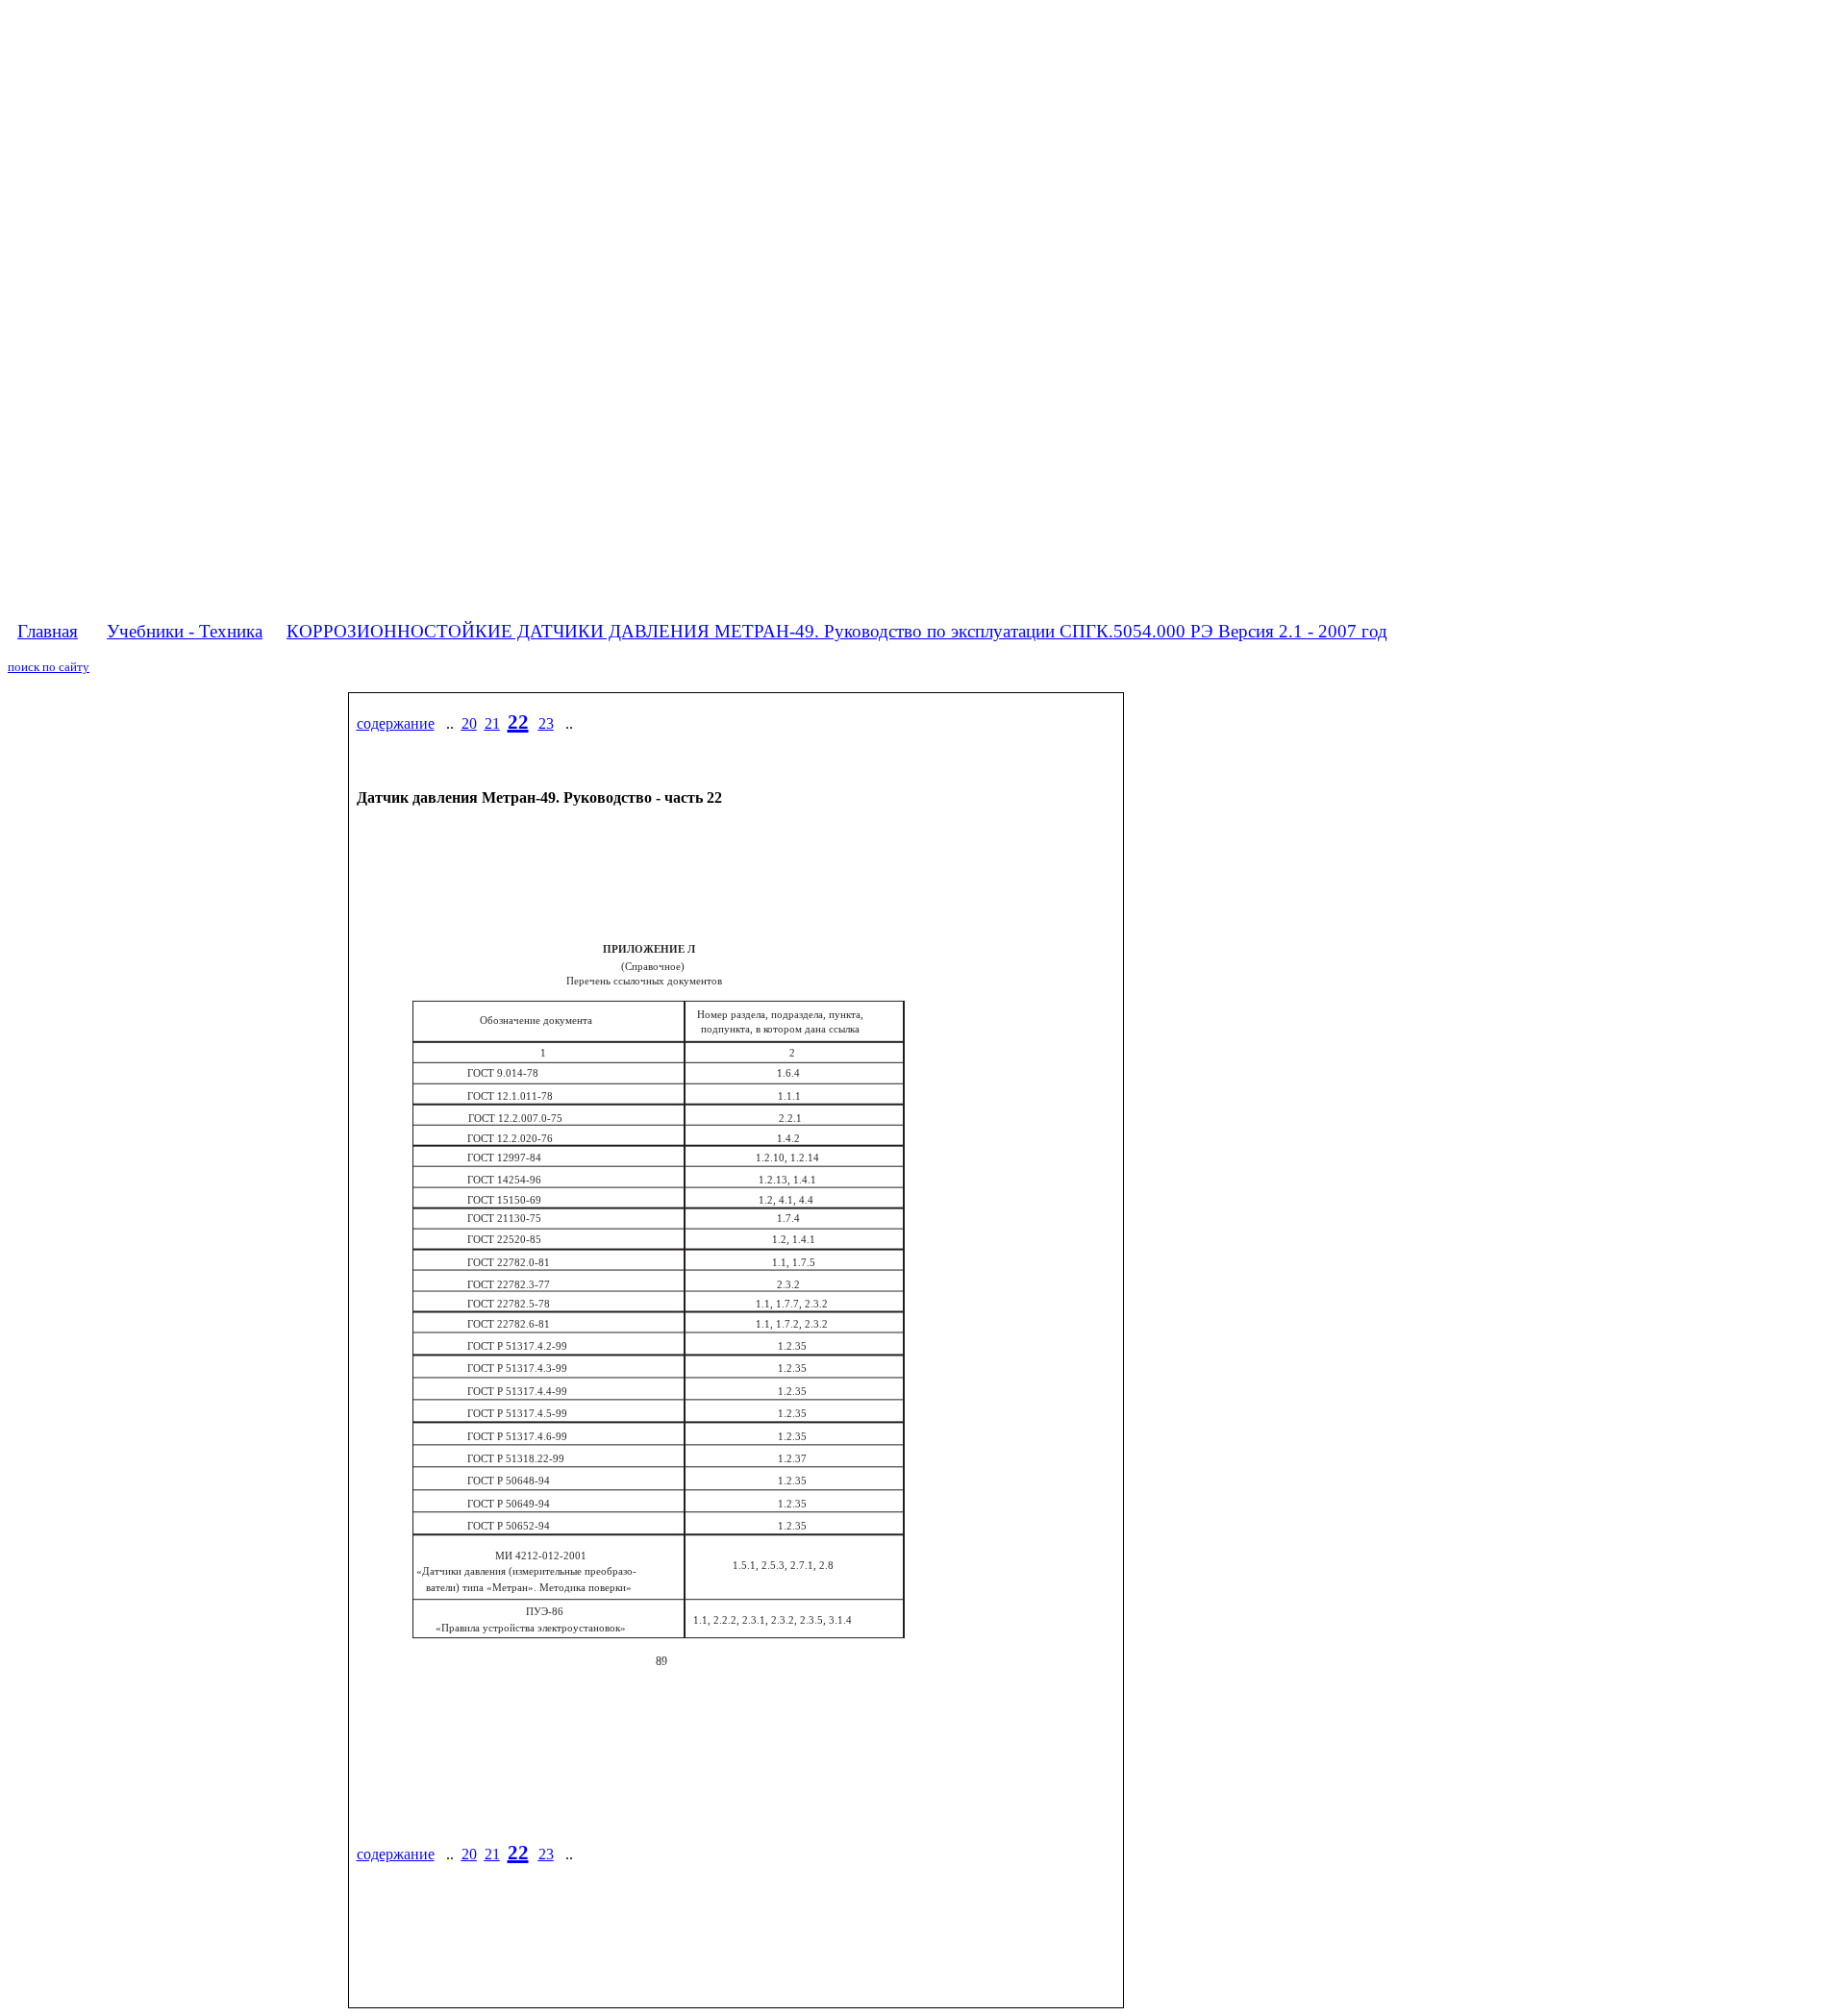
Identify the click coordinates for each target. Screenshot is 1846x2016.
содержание (396, 723)
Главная (48, 631)
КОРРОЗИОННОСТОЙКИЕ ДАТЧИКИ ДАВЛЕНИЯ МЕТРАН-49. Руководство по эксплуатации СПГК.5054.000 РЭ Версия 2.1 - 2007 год (837, 631)
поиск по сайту (49, 667)
